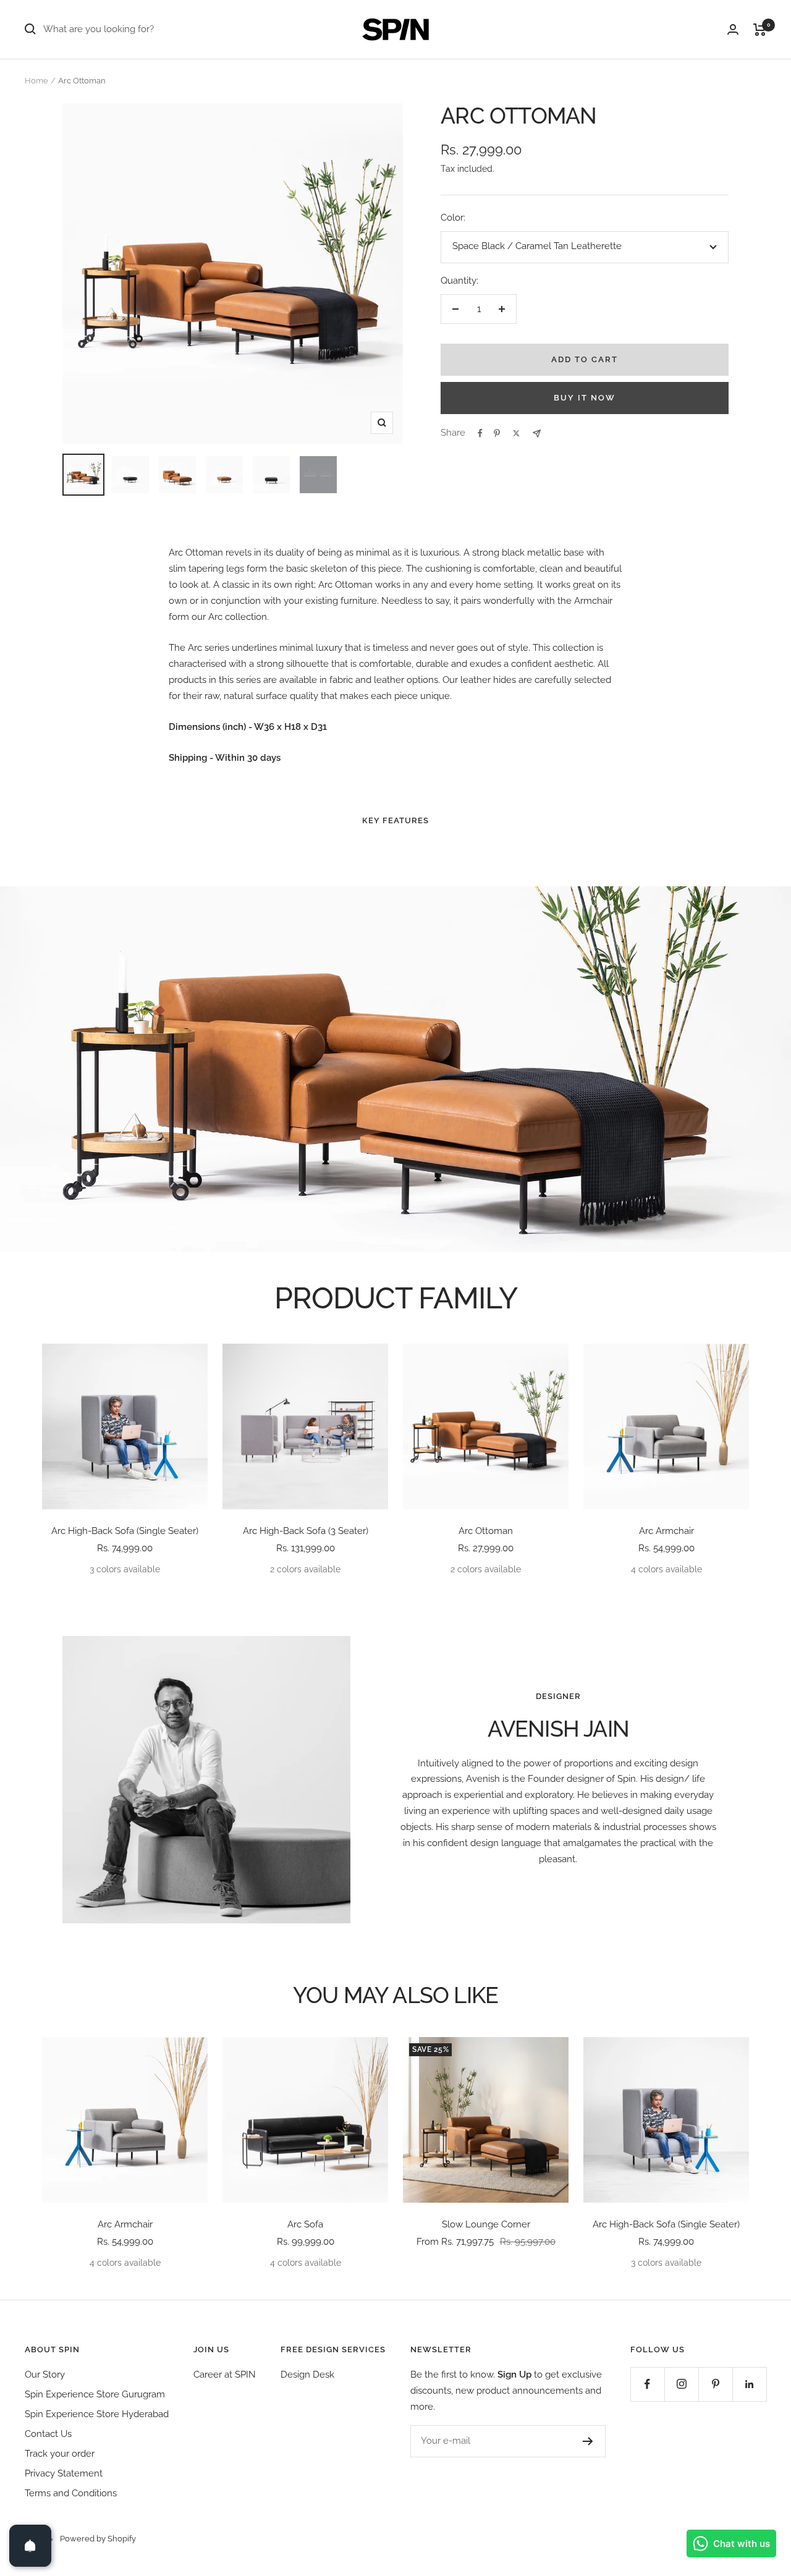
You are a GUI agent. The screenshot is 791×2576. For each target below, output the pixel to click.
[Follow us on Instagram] (681, 2384)
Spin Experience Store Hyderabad (97, 2414)
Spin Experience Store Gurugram (95, 2394)
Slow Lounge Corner (486, 2224)
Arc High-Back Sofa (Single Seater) (125, 1531)
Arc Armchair (666, 1531)
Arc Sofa (305, 2224)
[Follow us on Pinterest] (715, 2384)
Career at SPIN (225, 2375)
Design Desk (307, 2375)
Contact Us (48, 2434)
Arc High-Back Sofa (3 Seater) (306, 1531)
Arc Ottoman (486, 1531)
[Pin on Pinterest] (497, 433)
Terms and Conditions (71, 2493)
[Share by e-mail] (537, 434)
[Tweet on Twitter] (516, 433)
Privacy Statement (64, 2473)
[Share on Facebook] (480, 433)
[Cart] (760, 30)
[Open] (30, 2546)
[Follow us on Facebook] (647, 2384)
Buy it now (585, 398)
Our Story (45, 2375)
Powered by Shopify (98, 2539)
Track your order (60, 2454)
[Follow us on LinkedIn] (749, 2384)
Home (36, 81)
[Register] (588, 2441)
